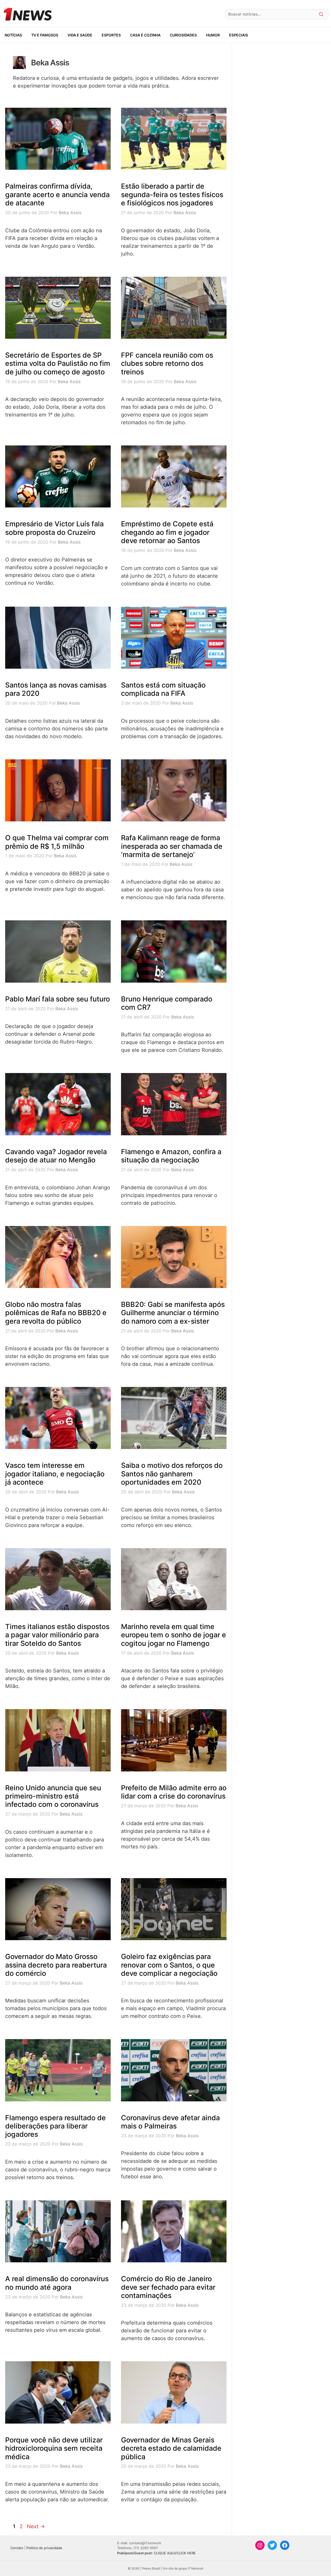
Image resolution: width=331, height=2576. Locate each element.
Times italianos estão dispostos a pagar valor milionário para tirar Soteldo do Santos (57, 1635)
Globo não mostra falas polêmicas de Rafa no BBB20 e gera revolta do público (56, 1313)
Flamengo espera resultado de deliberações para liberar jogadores (55, 2126)
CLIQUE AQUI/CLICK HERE (175, 2553)
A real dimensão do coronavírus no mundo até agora (57, 2283)
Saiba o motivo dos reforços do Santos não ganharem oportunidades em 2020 (172, 1474)
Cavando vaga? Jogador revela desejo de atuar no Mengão (56, 1156)
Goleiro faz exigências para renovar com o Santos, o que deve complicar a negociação (169, 1965)
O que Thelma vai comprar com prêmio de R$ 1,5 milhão (57, 842)
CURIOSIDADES (183, 35)
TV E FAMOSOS (45, 35)
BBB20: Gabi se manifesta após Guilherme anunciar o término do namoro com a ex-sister (173, 1313)
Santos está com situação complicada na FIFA (163, 689)
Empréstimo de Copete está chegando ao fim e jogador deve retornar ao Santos (167, 532)
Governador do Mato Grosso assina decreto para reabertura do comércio (56, 1965)
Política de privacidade (44, 2548)
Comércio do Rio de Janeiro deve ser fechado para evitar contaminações (168, 2287)
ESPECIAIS (239, 35)
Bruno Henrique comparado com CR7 (167, 1003)
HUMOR (213, 35)
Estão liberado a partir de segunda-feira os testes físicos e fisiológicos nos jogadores (172, 195)
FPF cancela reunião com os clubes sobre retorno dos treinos (167, 364)
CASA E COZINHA (145, 35)
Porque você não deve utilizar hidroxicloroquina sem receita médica (54, 2448)
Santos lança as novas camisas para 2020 (56, 689)
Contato (17, 2548)
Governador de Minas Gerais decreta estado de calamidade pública (171, 2448)
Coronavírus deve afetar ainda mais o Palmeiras (170, 2122)
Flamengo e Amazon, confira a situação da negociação (171, 1156)
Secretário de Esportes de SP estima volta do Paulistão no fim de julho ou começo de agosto (58, 364)
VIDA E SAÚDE (80, 35)
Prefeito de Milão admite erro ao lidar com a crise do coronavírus (174, 1792)
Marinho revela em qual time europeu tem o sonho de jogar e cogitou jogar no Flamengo (174, 1635)
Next (36, 2526)
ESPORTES (111, 35)
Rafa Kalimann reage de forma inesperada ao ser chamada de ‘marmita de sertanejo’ (172, 846)
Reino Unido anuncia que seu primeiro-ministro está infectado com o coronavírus (53, 1796)
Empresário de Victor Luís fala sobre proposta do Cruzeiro (54, 528)
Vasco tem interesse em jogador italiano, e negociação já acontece (55, 1474)
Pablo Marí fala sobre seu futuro (58, 999)
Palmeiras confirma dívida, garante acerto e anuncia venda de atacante (57, 195)
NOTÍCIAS (13, 35)
